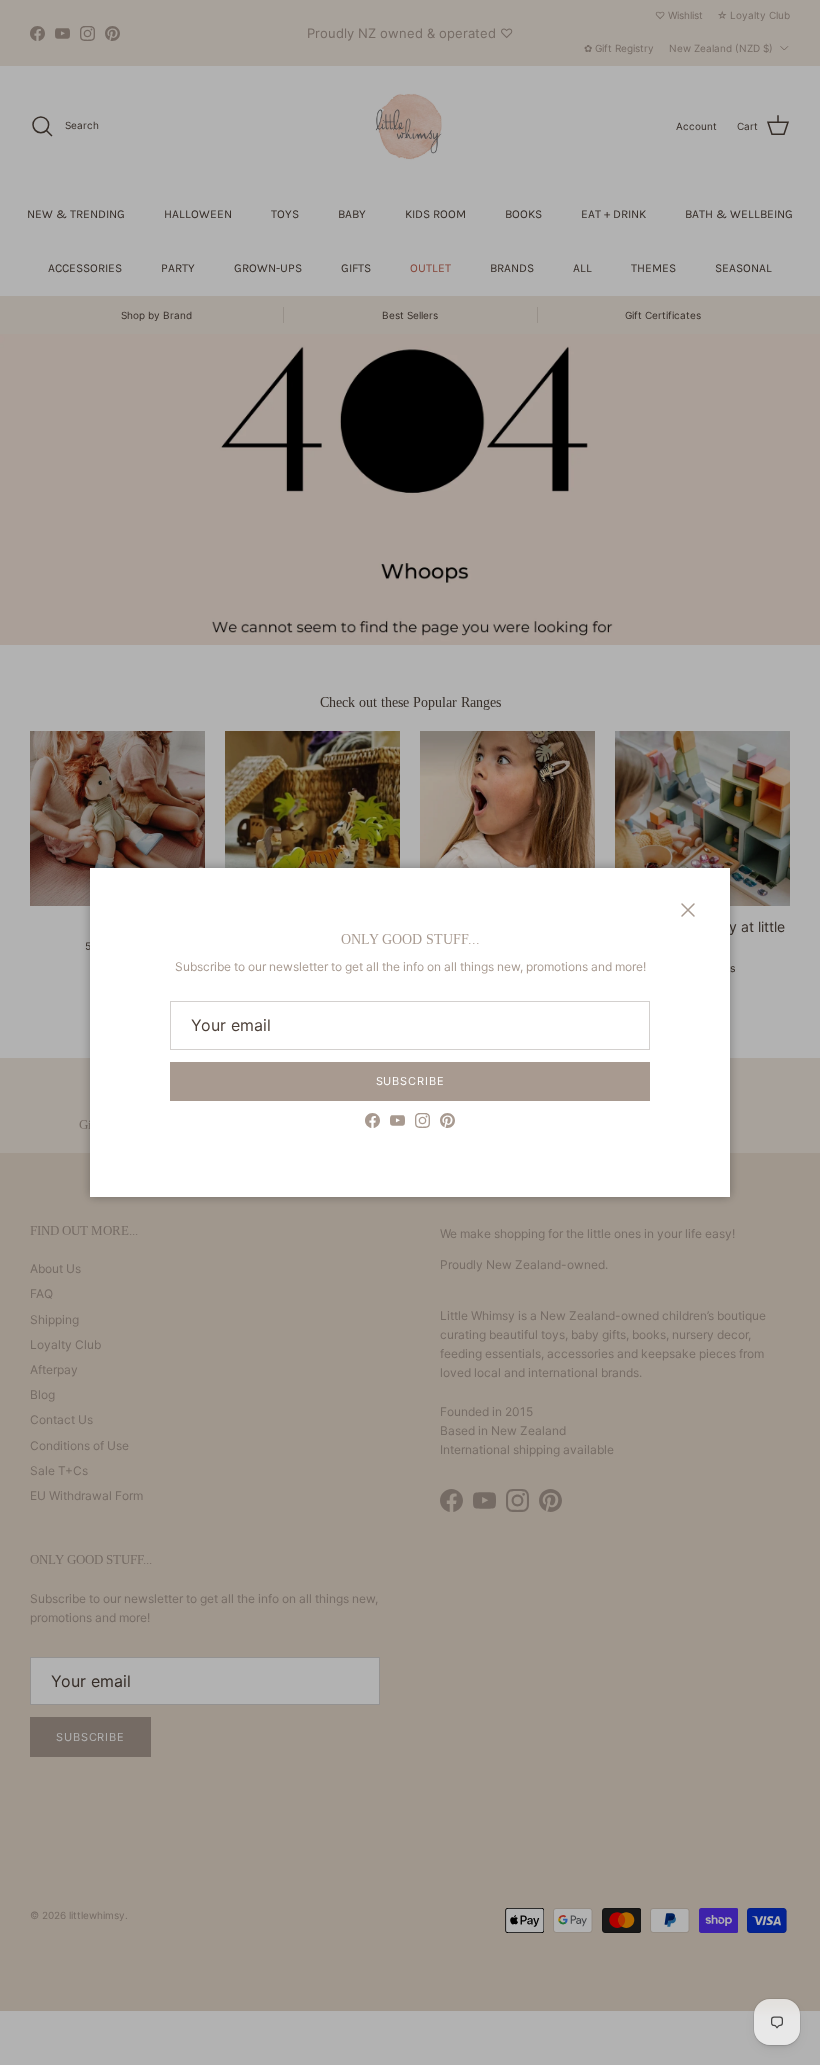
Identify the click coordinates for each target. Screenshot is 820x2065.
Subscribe (410, 1081)
